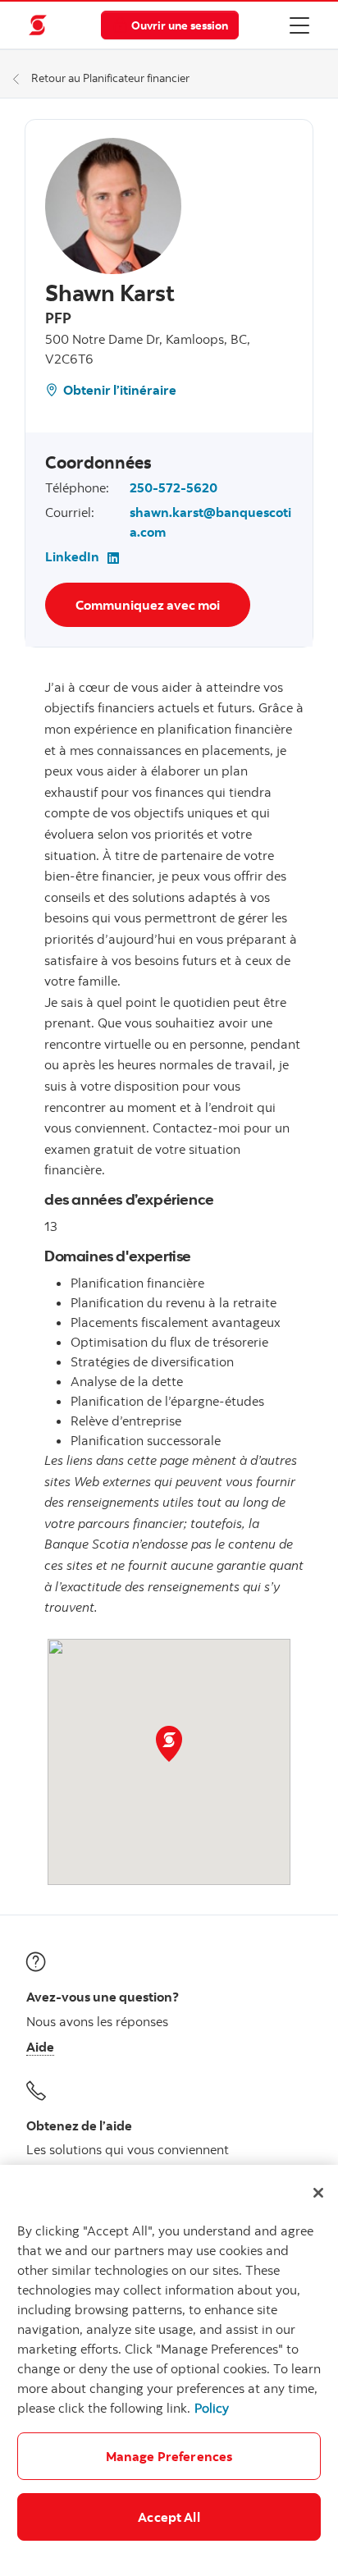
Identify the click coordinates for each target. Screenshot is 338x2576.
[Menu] (299, 25)
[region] (169, 2370)
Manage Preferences (169, 2456)
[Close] (318, 2193)
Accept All (169, 2517)
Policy (212, 2408)
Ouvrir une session (180, 25)
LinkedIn (72, 556)
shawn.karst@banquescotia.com (210, 522)
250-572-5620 (174, 487)
